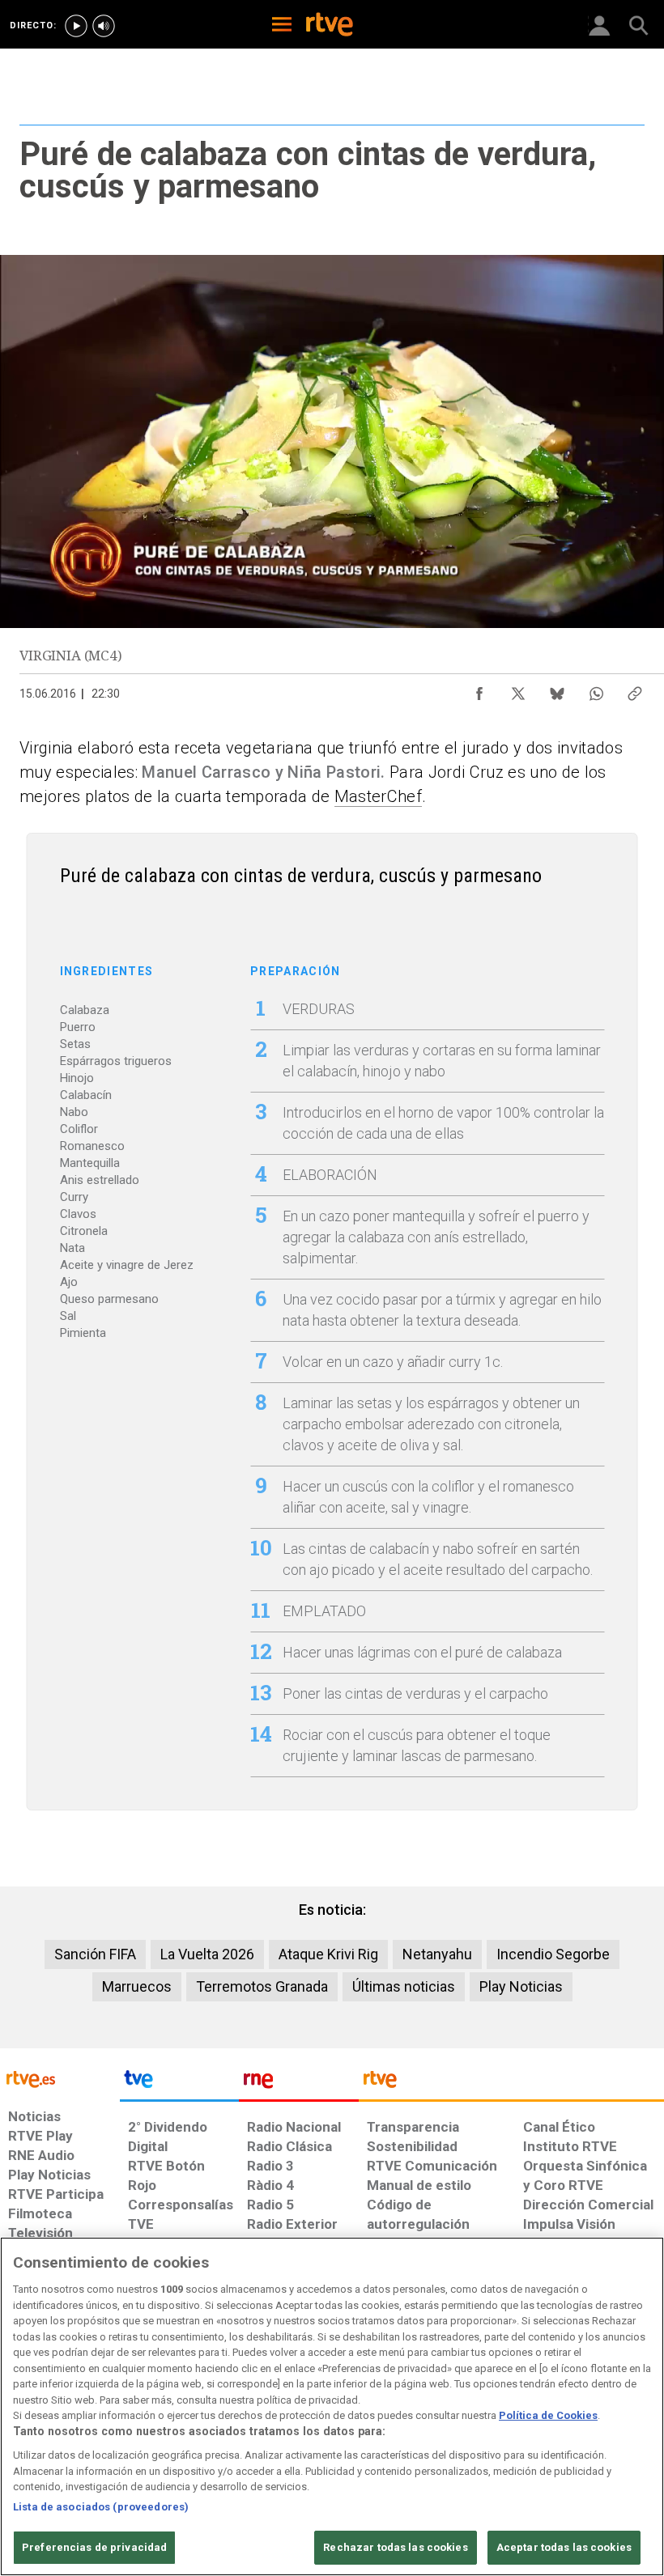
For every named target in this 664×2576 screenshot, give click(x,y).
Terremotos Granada (262, 1986)
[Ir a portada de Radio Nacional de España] (299, 2083)
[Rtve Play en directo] (76, 26)
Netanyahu (437, 1954)
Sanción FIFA (95, 1954)
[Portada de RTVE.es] (330, 26)
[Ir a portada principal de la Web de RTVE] (60, 2078)
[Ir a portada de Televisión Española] (180, 2083)
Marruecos (137, 1986)
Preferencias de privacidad (94, 2547)
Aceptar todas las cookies (564, 2547)
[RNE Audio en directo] (104, 26)
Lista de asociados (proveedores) (101, 2507)
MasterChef (378, 796)
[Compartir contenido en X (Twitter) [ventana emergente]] (518, 690)
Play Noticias (521, 1986)
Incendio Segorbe (553, 1954)
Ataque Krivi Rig (328, 1954)
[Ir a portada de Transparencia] (511, 2083)
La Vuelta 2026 (207, 1954)
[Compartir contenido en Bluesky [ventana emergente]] (557, 690)
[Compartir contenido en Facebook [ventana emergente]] (479, 690)
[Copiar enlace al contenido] (635, 690)
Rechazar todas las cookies (395, 2547)
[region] (332, 2406)
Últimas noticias (404, 1986)
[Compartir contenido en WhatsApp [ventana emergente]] (596, 690)
